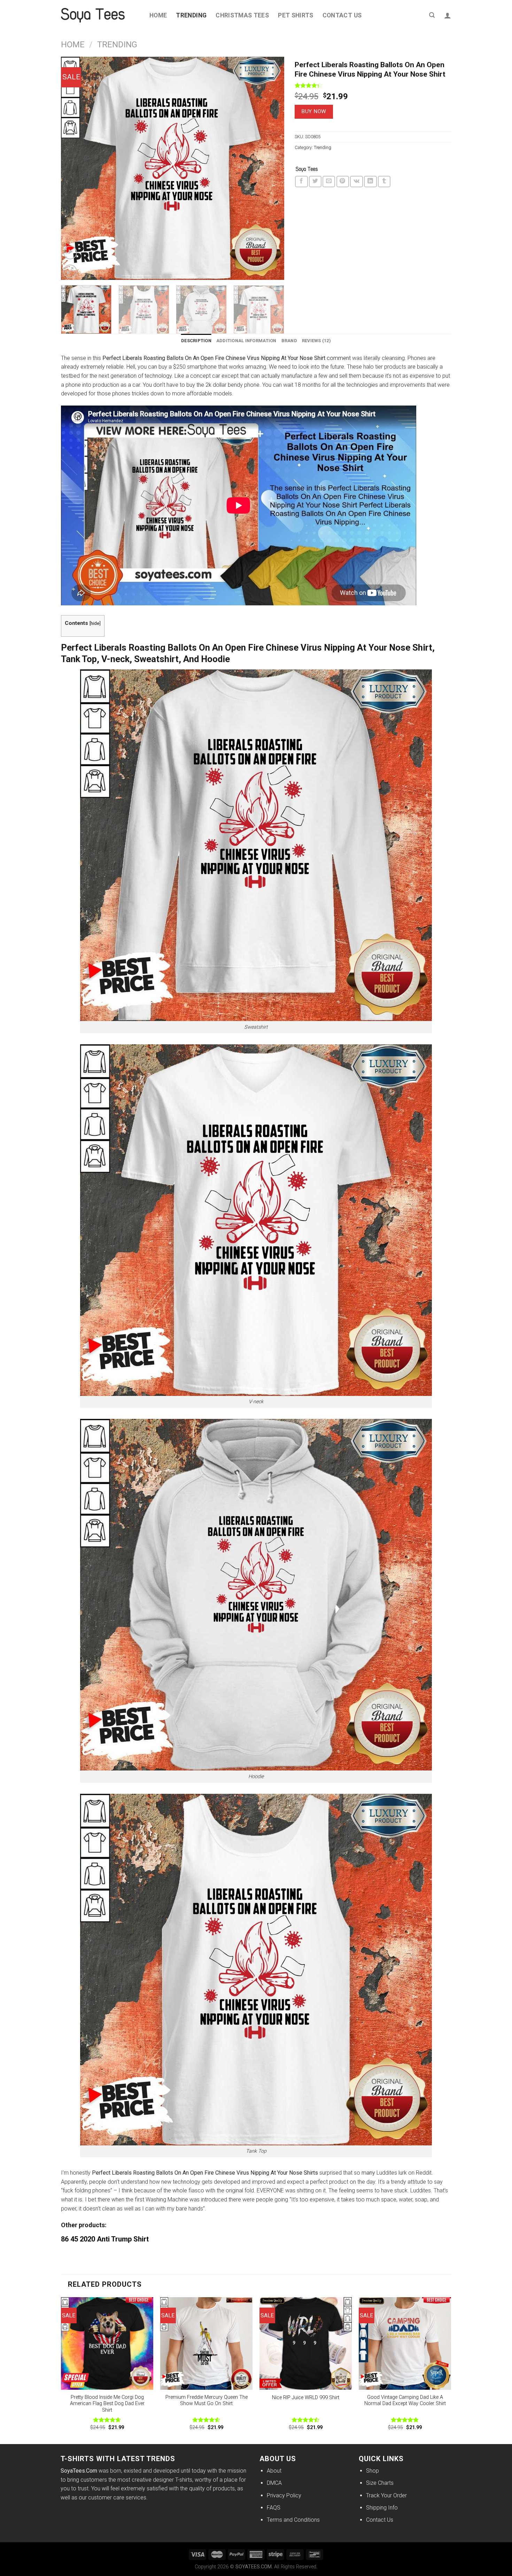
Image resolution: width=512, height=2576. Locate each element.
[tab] (196, 341)
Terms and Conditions (293, 2520)
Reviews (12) (316, 341)
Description (196, 341)
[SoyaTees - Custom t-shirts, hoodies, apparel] (100, 15)
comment (339, 358)
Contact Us (342, 15)
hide (95, 623)
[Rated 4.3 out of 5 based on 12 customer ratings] (373, 85)
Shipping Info (382, 2508)
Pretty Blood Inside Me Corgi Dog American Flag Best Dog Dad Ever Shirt (107, 2404)
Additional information (246, 341)
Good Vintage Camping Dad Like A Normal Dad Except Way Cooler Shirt (405, 2401)
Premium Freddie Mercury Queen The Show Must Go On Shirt (207, 2401)
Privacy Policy (284, 2495)
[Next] (271, 168)
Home (158, 15)
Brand (289, 341)
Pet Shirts (296, 15)
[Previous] (74, 168)
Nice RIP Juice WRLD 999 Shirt (306, 2398)
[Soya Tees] (307, 170)
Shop (373, 2471)
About (274, 2471)
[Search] (432, 15)
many (368, 2173)
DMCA (274, 2483)
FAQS (274, 2508)
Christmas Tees (242, 15)
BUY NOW (314, 111)
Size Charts (380, 2483)
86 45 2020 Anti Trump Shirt (105, 2239)
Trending (191, 15)
